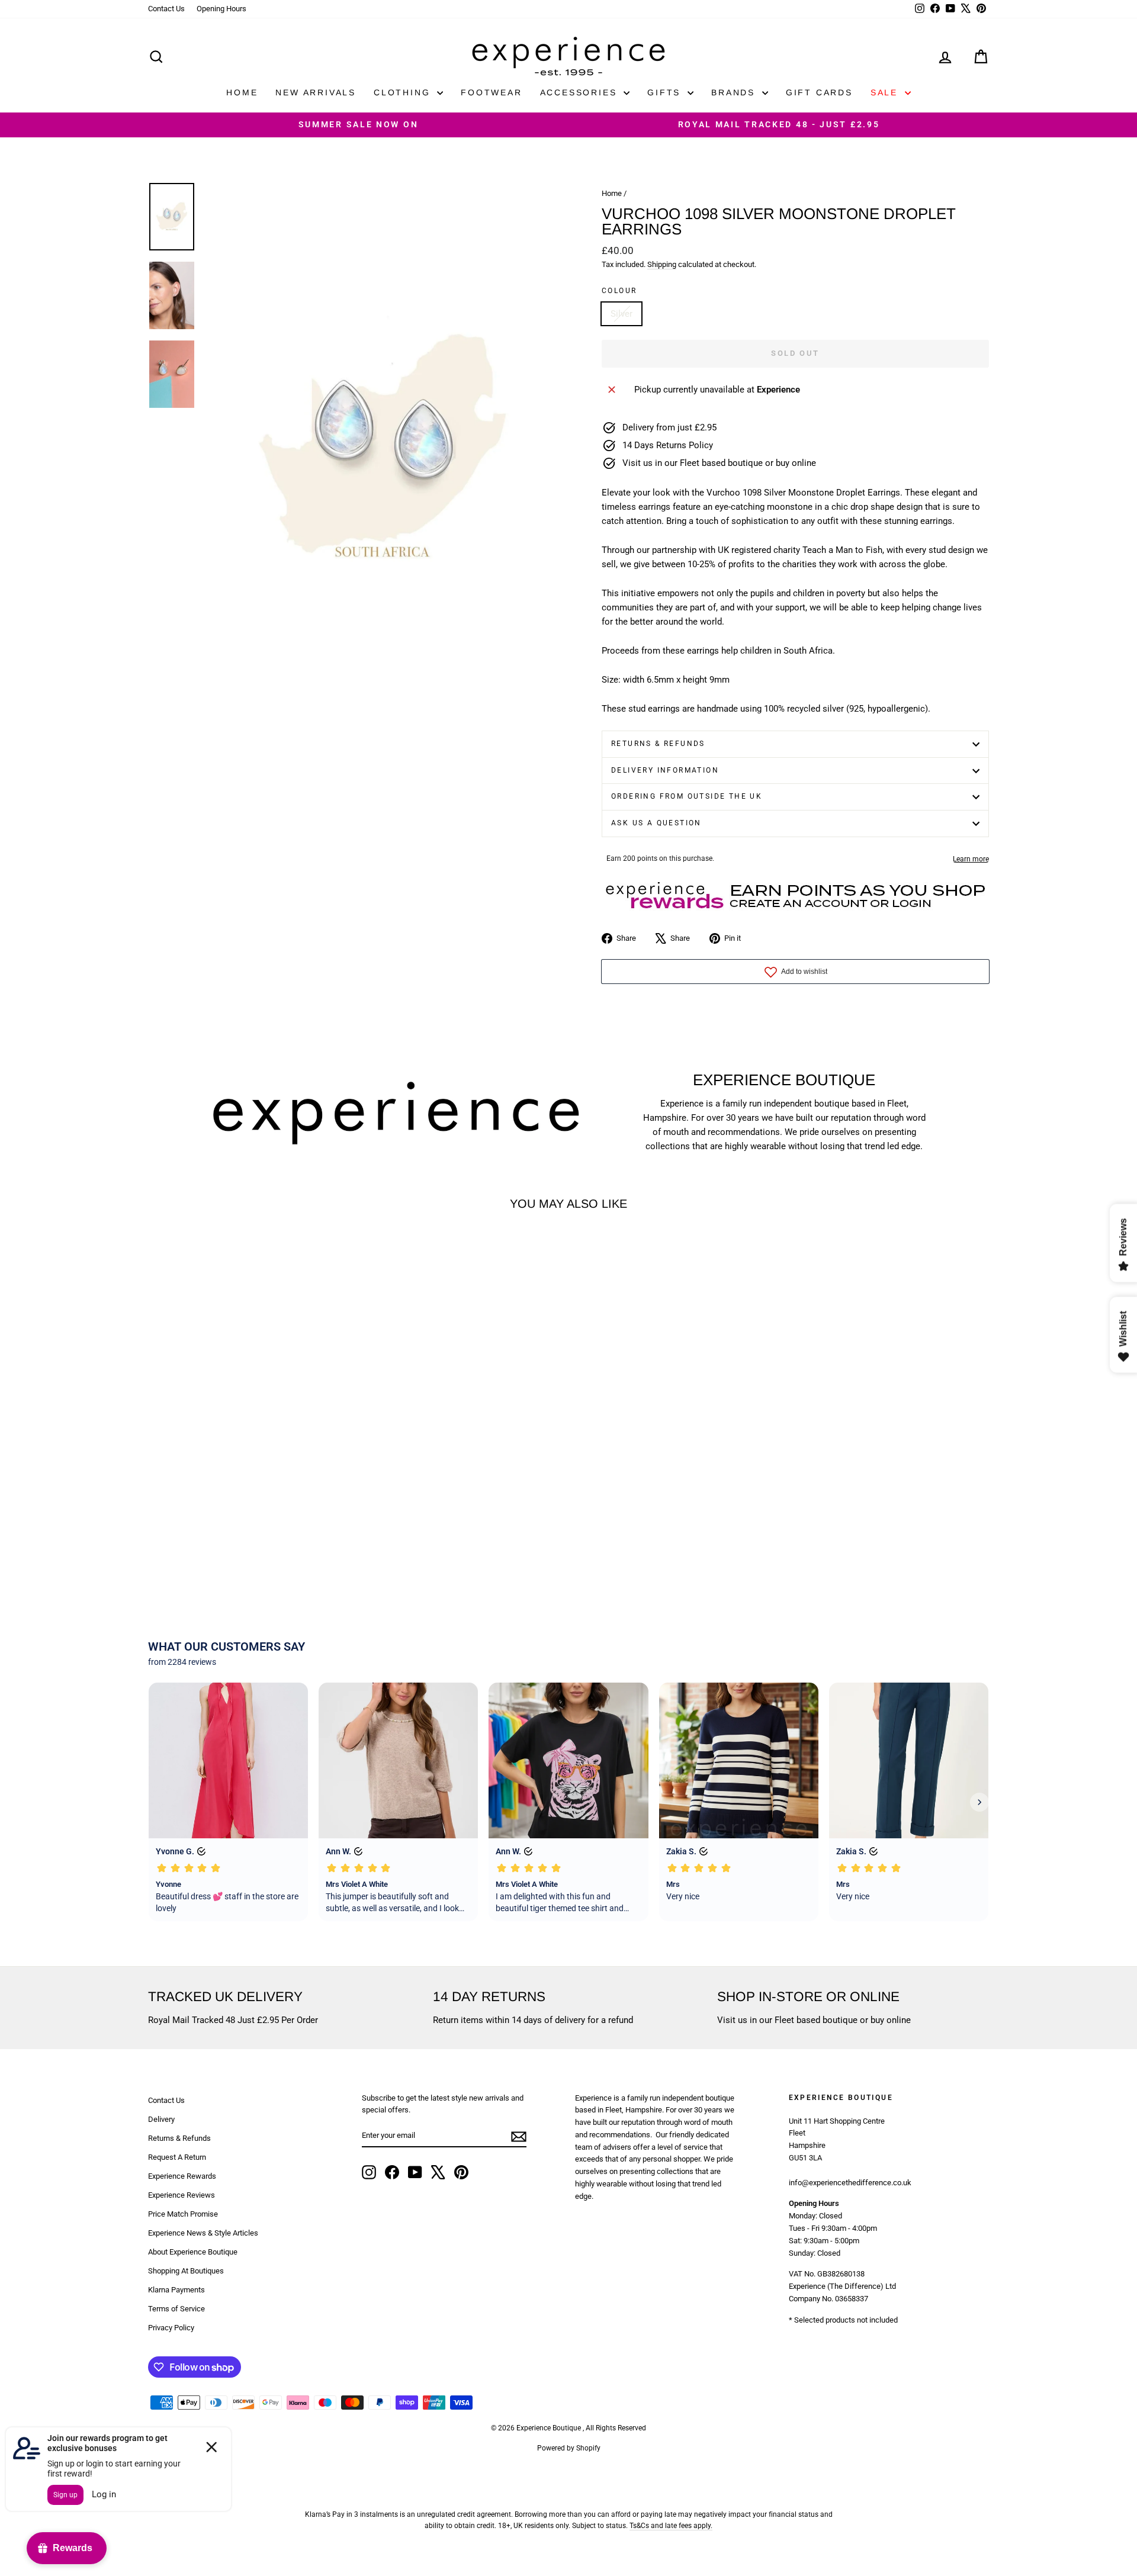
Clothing (404, 92)
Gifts (666, 92)
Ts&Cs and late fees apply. (671, 2526)
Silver (622, 314)
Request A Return (177, 2157)
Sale (886, 92)
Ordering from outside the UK (687, 796)
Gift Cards (819, 92)
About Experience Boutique (193, 2252)
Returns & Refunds (658, 744)
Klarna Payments (176, 2290)
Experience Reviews (182, 2195)
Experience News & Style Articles (203, 2233)
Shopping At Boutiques (186, 2271)
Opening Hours (221, 9)
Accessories (581, 92)
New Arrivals (316, 92)
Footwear (491, 92)
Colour (619, 291)
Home (242, 92)
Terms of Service (176, 2309)
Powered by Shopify (569, 2448)
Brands (735, 92)
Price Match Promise (183, 2214)
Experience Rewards (182, 2176)
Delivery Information (665, 770)
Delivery (161, 2119)
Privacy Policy (171, 2328)
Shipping (662, 264)
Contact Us (166, 9)
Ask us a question (656, 823)
